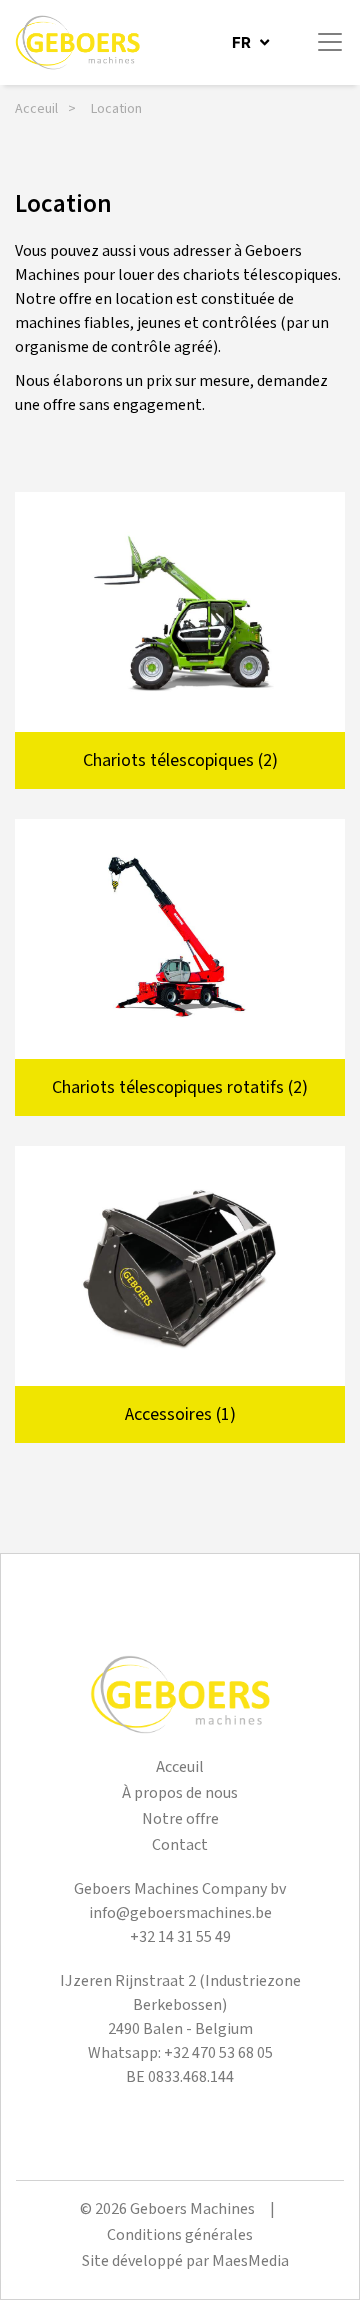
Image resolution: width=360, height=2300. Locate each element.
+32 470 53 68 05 (218, 2053)
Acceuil (36, 109)
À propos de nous (180, 1793)
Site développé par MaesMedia (185, 2261)
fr (243, 42)
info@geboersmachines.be (180, 1913)
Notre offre (180, 1819)
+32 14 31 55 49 (180, 1937)
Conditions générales (180, 2235)
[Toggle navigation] (330, 42)
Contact (180, 1845)
